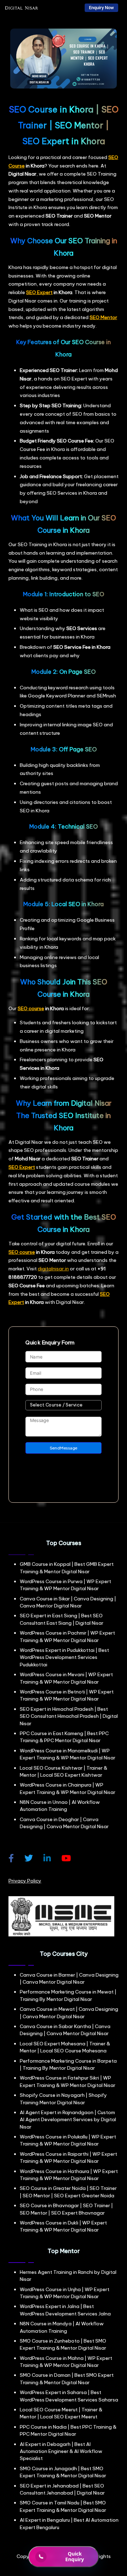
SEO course (31, 1008)
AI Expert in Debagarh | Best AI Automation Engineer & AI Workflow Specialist (61, 2451)
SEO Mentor (103, 317)
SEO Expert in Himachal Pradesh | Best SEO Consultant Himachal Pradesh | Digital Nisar (69, 1716)
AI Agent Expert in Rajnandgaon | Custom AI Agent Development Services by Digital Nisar (68, 2120)
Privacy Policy (25, 1881)
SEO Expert (39, 292)
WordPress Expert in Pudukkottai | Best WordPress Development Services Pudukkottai (64, 1657)
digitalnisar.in (53, 1269)
